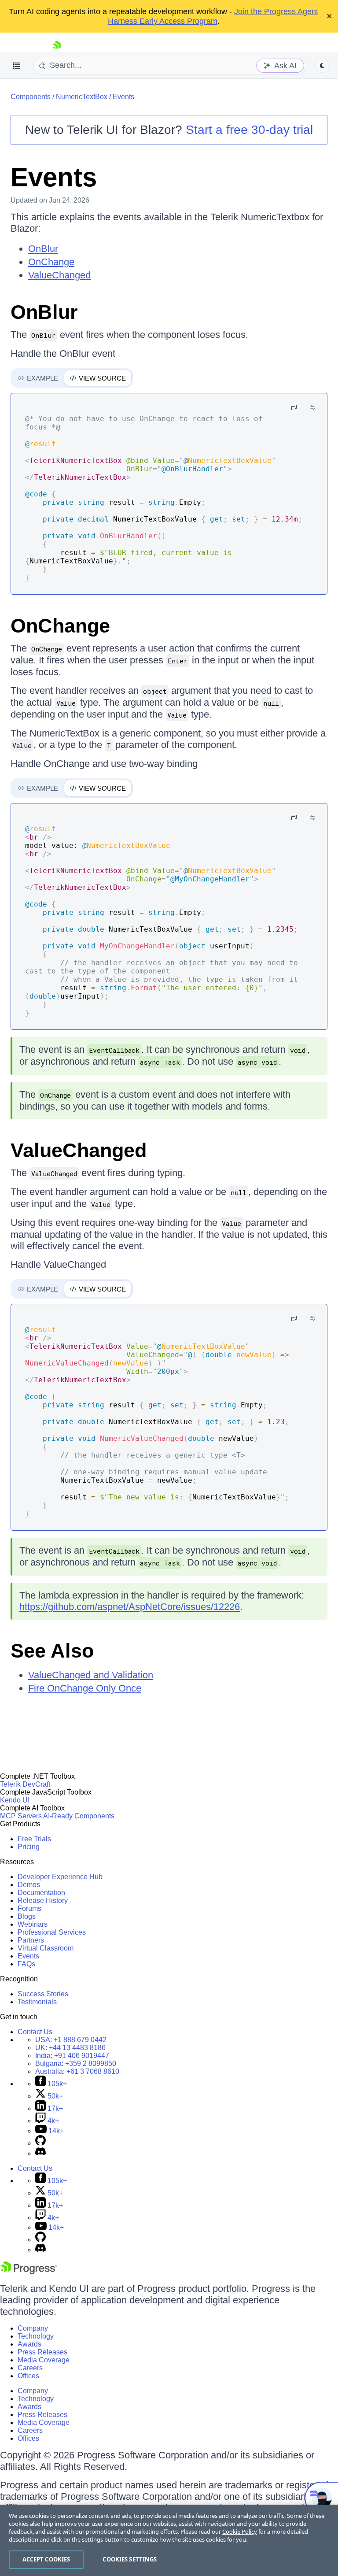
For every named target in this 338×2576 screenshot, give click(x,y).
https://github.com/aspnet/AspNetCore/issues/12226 (130, 1607)
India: (72, 2056)
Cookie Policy (240, 2532)
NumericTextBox (82, 97)
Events (123, 97)
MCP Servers (21, 1816)
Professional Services (52, 1932)
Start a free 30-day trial (249, 130)
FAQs (26, 1964)
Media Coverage (44, 2360)
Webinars (33, 1924)
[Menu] (17, 66)
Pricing (29, 1847)
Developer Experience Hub (60, 1877)
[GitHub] (40, 2143)
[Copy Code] (294, 407)
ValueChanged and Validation (91, 1675)
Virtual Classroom (46, 1948)
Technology (36, 2336)
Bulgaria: (76, 2063)
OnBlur (43, 249)
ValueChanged (59, 275)
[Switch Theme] (322, 66)
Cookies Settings (130, 2559)
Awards (29, 2344)
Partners (31, 1940)
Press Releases (42, 2352)
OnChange (51, 262)
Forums (29, 1908)
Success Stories (43, 1994)
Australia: (77, 2071)
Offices (28, 2376)
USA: (71, 2040)
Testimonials (37, 2002)
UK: (70, 2048)
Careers (30, 2368)
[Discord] (40, 2153)
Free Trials (34, 1839)
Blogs (27, 1916)
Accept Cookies (46, 2559)
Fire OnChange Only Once (85, 1688)
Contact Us (35, 2032)
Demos (29, 1885)
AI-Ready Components (79, 1816)
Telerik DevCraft (25, 1784)
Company (33, 2328)
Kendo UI (15, 1800)
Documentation (41, 1893)
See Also (52, 1651)
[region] (169, 2540)
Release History (43, 1901)
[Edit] (312, 407)
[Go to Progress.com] (29, 2272)
